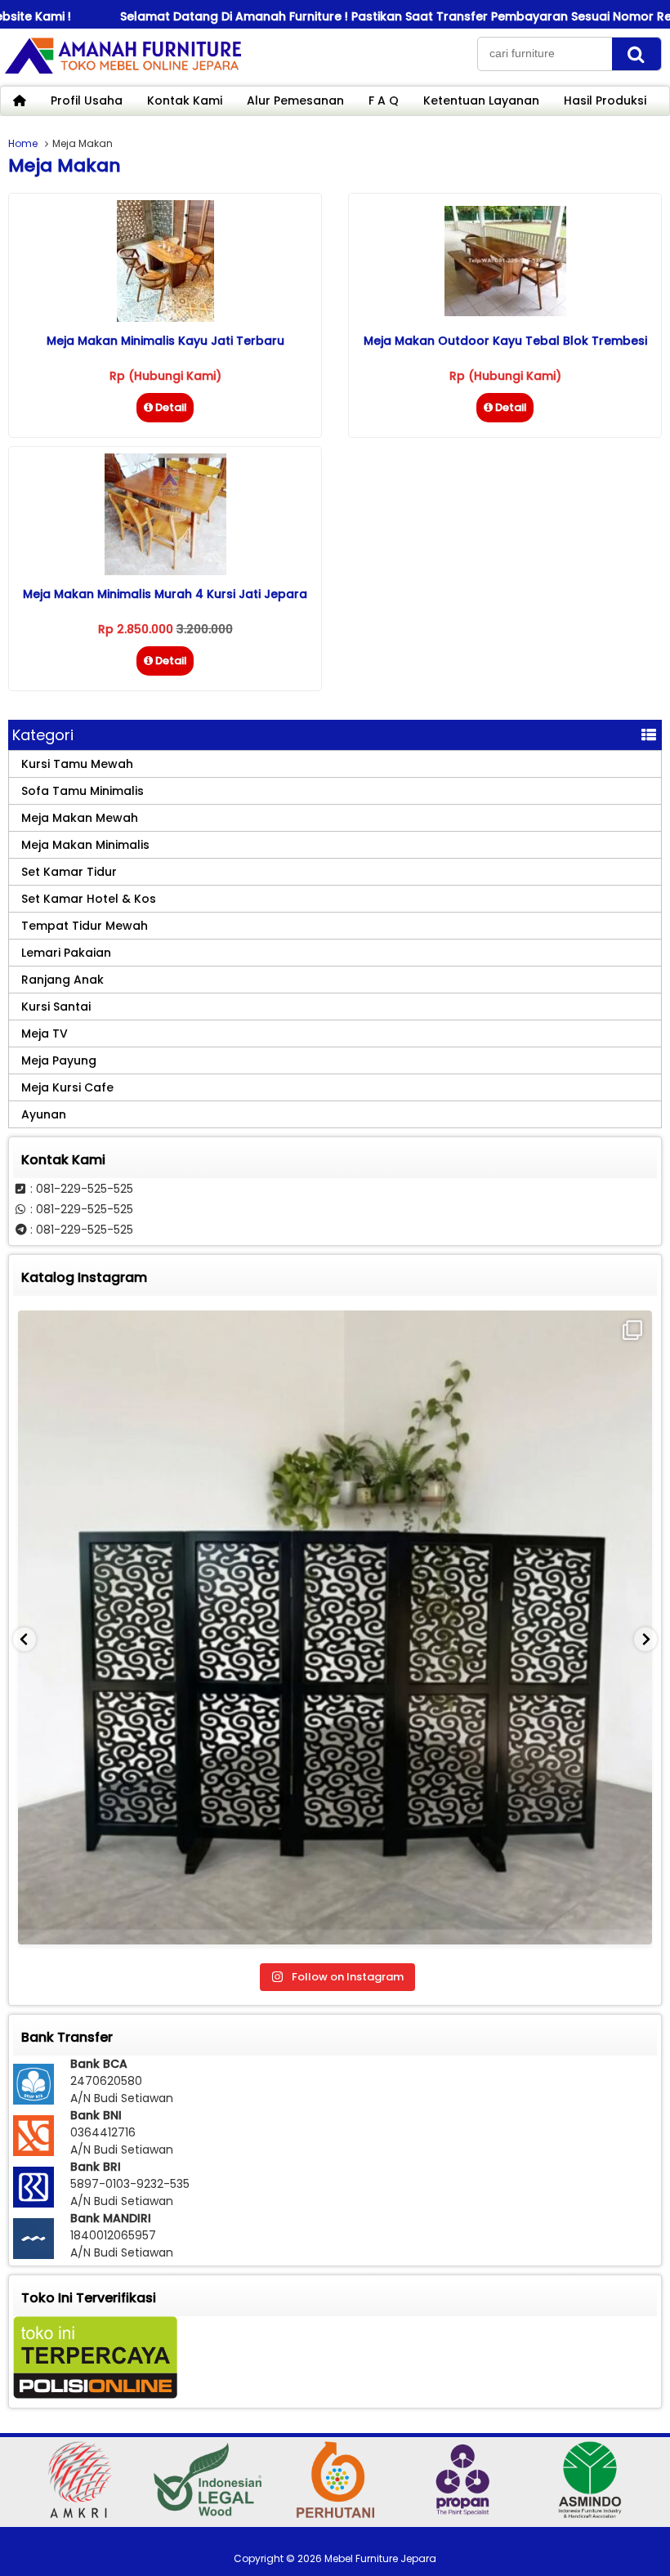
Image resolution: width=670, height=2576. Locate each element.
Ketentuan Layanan (481, 100)
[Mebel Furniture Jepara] (123, 73)
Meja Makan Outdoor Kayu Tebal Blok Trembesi (505, 341)
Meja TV (45, 1034)
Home (23, 143)
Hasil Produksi (605, 100)
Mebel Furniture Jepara (380, 2558)
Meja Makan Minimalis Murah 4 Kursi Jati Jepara (165, 594)
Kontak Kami (185, 100)
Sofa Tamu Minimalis (83, 791)
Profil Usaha (87, 100)
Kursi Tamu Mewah (77, 764)
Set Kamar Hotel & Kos (89, 899)
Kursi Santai (56, 1007)
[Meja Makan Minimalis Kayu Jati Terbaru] (165, 318)
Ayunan (44, 1114)
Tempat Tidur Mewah (85, 926)
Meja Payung (59, 1060)
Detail (171, 407)
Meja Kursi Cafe (67, 1087)
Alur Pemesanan (295, 100)
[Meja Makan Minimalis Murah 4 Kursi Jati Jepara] (165, 571)
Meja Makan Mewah (80, 818)
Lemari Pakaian (66, 953)
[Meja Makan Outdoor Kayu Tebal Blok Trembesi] (505, 312)
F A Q (384, 100)
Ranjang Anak (63, 980)
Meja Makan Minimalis (85, 845)
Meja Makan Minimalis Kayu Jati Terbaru (165, 341)
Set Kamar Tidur (69, 872)
